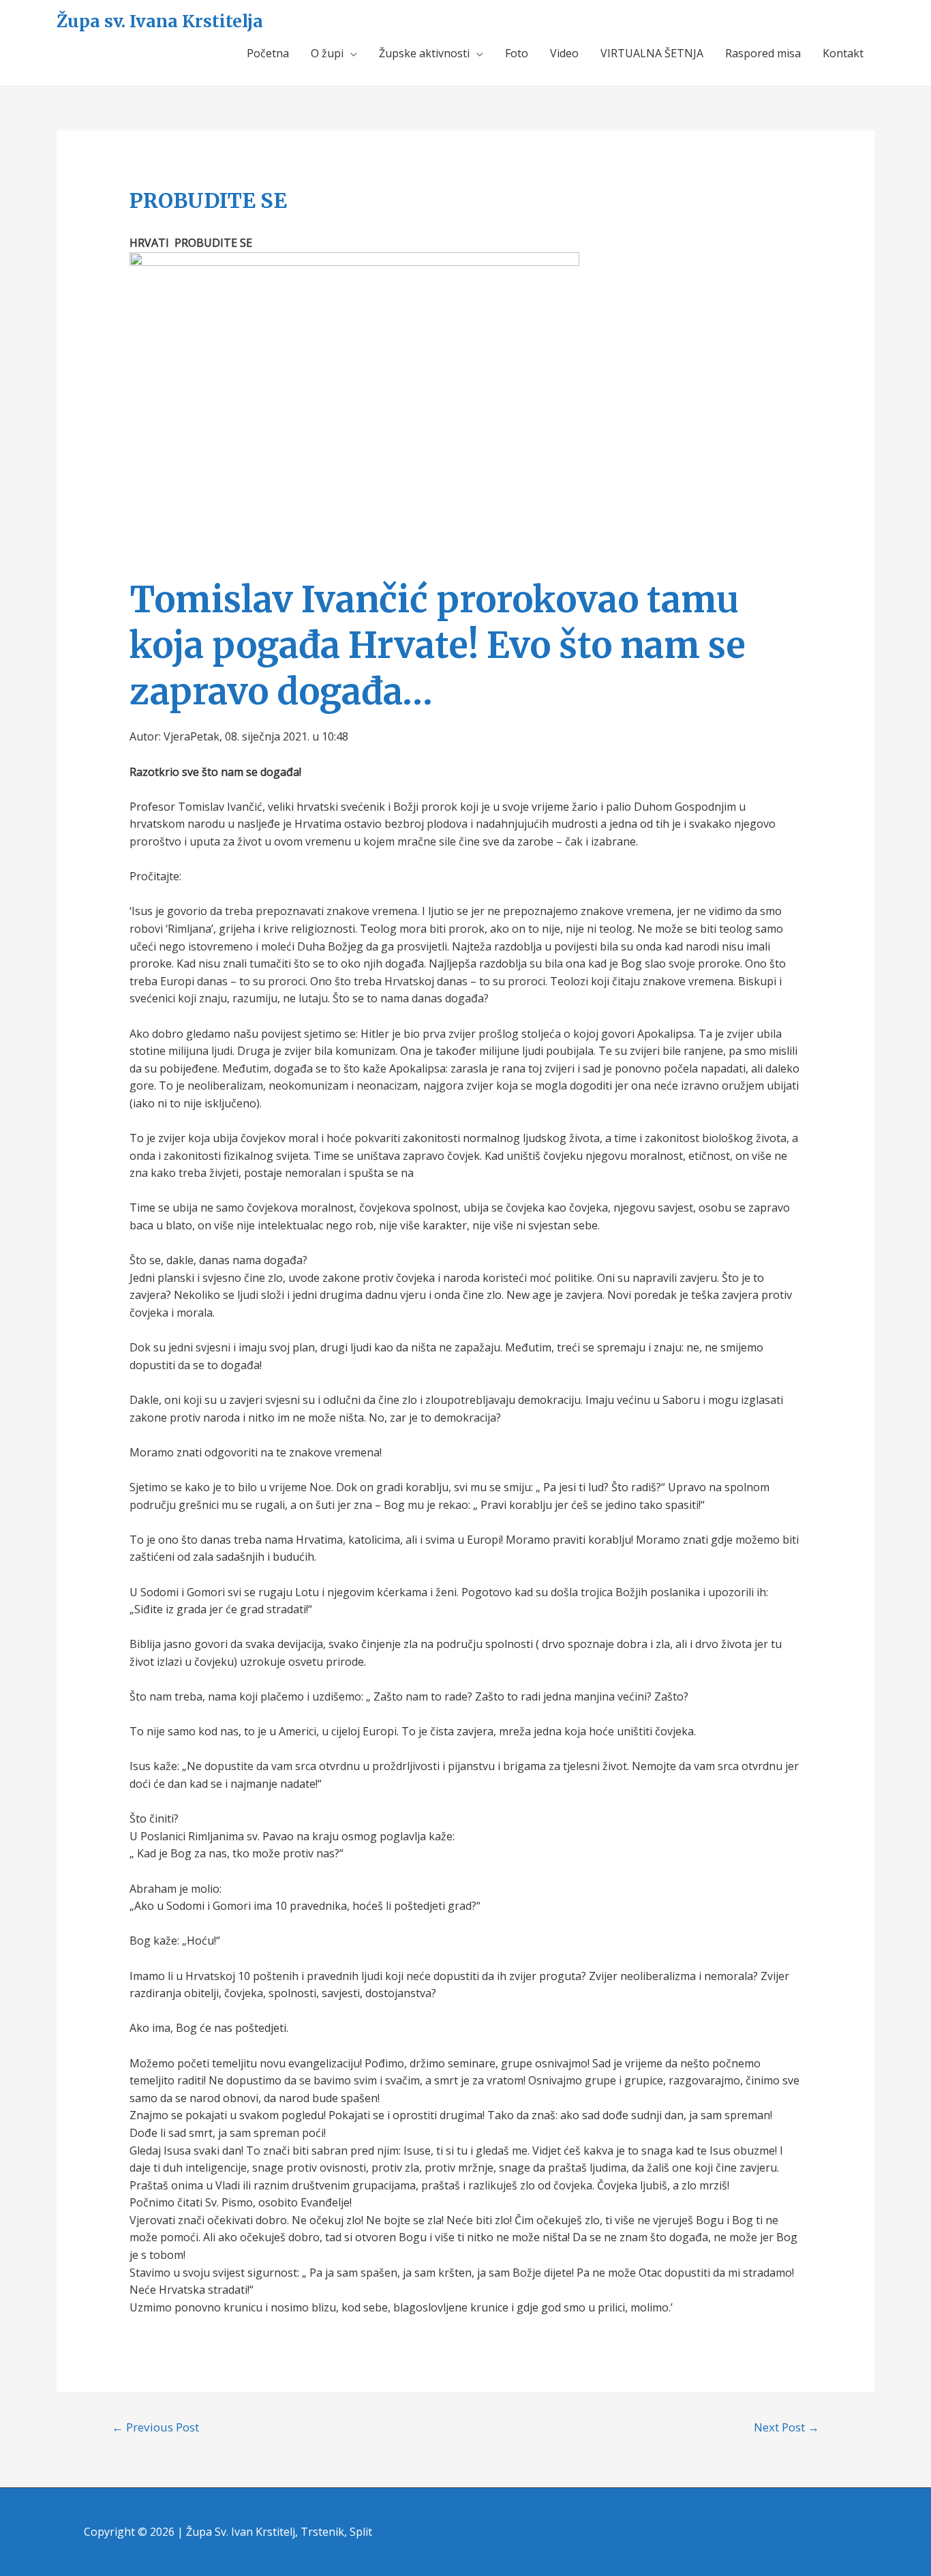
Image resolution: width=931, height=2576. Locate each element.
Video (564, 53)
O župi (327, 53)
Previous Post (155, 2427)
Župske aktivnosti (424, 53)
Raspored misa (763, 53)
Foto (517, 53)
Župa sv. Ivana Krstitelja (160, 21)
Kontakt (843, 53)
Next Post (787, 2427)
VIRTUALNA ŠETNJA (652, 53)
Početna (268, 53)
